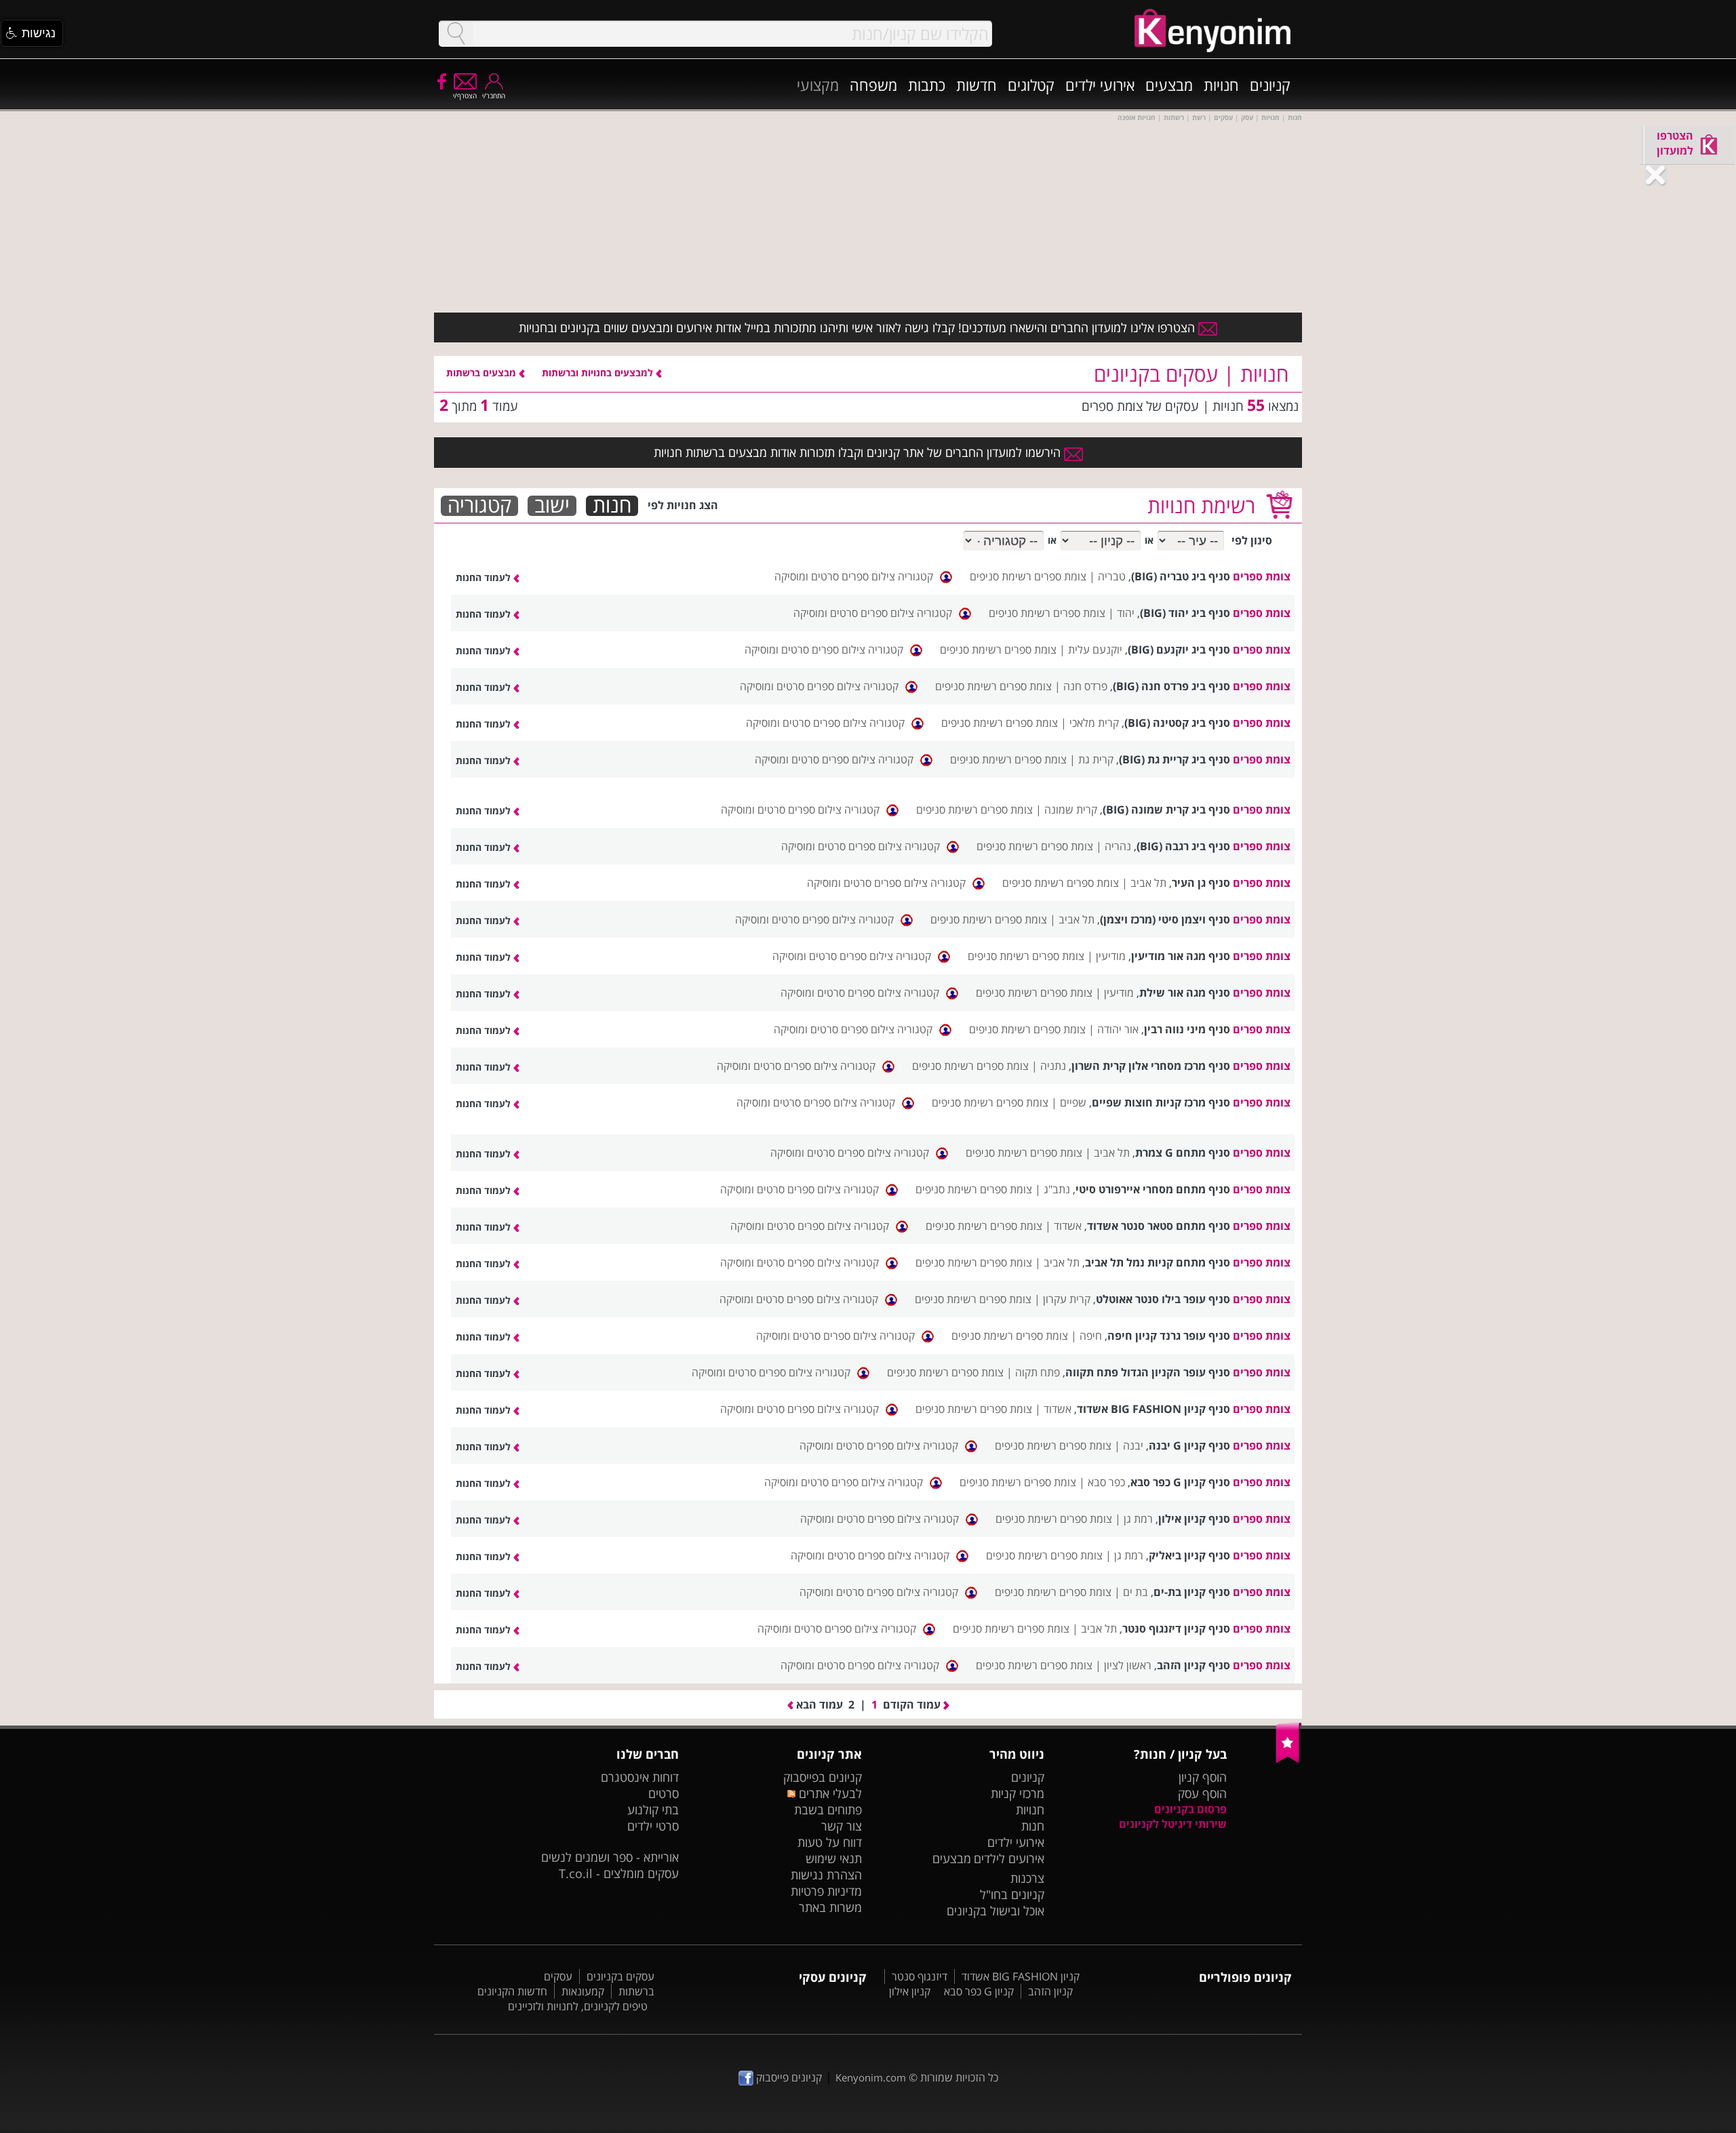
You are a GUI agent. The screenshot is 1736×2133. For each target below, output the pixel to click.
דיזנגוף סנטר (920, 1976)
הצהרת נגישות (826, 1875)
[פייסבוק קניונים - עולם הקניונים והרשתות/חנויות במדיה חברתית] (441, 81)
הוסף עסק (1202, 1793)
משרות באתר (830, 1907)
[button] (32, 33)
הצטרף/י (465, 96)
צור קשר (842, 1826)
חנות (612, 506)
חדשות (976, 85)
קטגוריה (479, 506)
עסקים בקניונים (620, 1976)
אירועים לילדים (1009, 1858)
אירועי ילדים (1100, 85)
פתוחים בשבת (828, 1810)
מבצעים (1169, 85)
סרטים (664, 1793)
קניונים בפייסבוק (823, 1777)
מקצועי (818, 85)
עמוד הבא (818, 1705)
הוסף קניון (1203, 1777)
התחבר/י (494, 96)
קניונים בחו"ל (1012, 1894)
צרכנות (1027, 1878)
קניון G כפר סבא (979, 1991)
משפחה (873, 85)
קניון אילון (910, 1991)
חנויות (1221, 85)
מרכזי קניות (1018, 1793)
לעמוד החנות (485, 577)
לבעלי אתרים (828, 1793)
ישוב (552, 506)
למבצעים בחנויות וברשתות (599, 373)
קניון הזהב (1050, 1991)
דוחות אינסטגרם (640, 1777)
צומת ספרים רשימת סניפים (1028, 576)
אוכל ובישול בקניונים (995, 1911)
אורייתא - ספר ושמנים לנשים (610, 1857)
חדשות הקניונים (512, 1991)
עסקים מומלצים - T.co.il (619, 1873)
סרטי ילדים (653, 1826)
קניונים (1270, 85)
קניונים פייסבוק (788, 2077)
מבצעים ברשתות (482, 373)
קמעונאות (583, 1991)
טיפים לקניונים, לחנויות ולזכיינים (578, 2006)
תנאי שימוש (834, 1858)
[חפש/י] (456, 34)
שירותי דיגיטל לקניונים (1173, 1824)
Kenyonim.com (871, 2077)
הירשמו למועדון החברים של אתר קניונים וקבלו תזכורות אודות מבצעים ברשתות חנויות (859, 452)
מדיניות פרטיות (826, 1891)
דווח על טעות (830, 1842)
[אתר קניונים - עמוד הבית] (1289, 1760)
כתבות (927, 85)
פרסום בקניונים (1190, 1809)
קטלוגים (1031, 85)
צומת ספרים (1262, 576)
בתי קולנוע (653, 1810)
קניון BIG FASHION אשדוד (1021, 1976)
